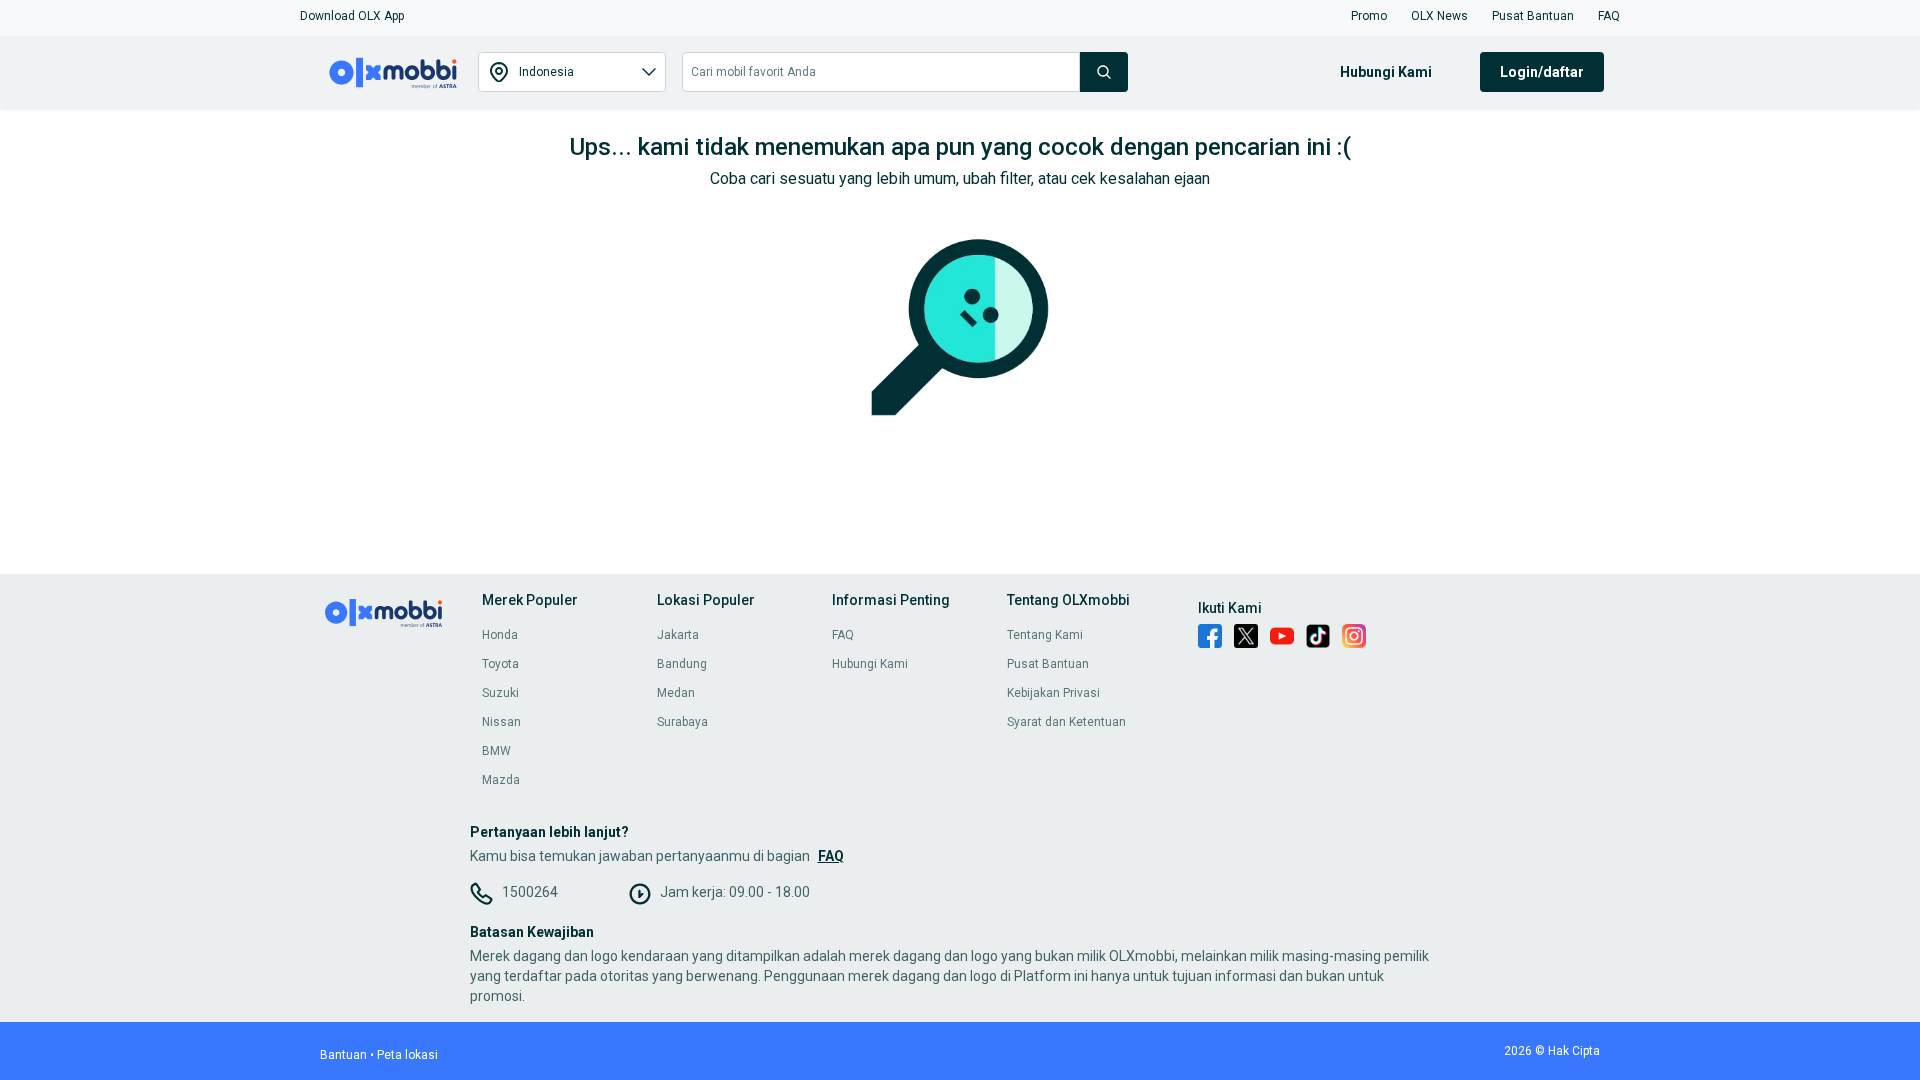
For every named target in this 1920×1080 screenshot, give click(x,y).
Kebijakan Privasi (1053, 693)
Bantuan (343, 1055)
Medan (676, 693)
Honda (500, 635)
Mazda (501, 780)
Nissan (501, 722)
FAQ (843, 635)
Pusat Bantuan (1048, 664)
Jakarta (678, 635)
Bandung (682, 664)
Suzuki (500, 693)
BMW (496, 751)
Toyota (500, 664)
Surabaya (682, 722)
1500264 (530, 892)
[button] (352, 16)
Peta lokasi (407, 1055)
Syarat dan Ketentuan (1066, 722)
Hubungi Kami (870, 664)
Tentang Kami (1045, 635)
